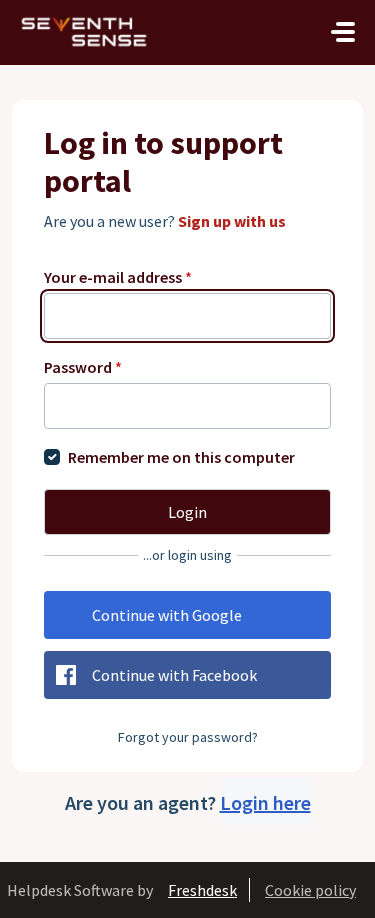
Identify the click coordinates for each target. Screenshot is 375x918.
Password (83, 367)
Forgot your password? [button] (188, 737)
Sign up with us (232, 221)
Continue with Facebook (174, 675)
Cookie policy (310, 890)
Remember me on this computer (181, 457)
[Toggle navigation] (343, 32)
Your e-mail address (118, 277)
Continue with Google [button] (167, 615)
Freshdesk (202, 890)
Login (187, 512)
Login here (265, 802)
